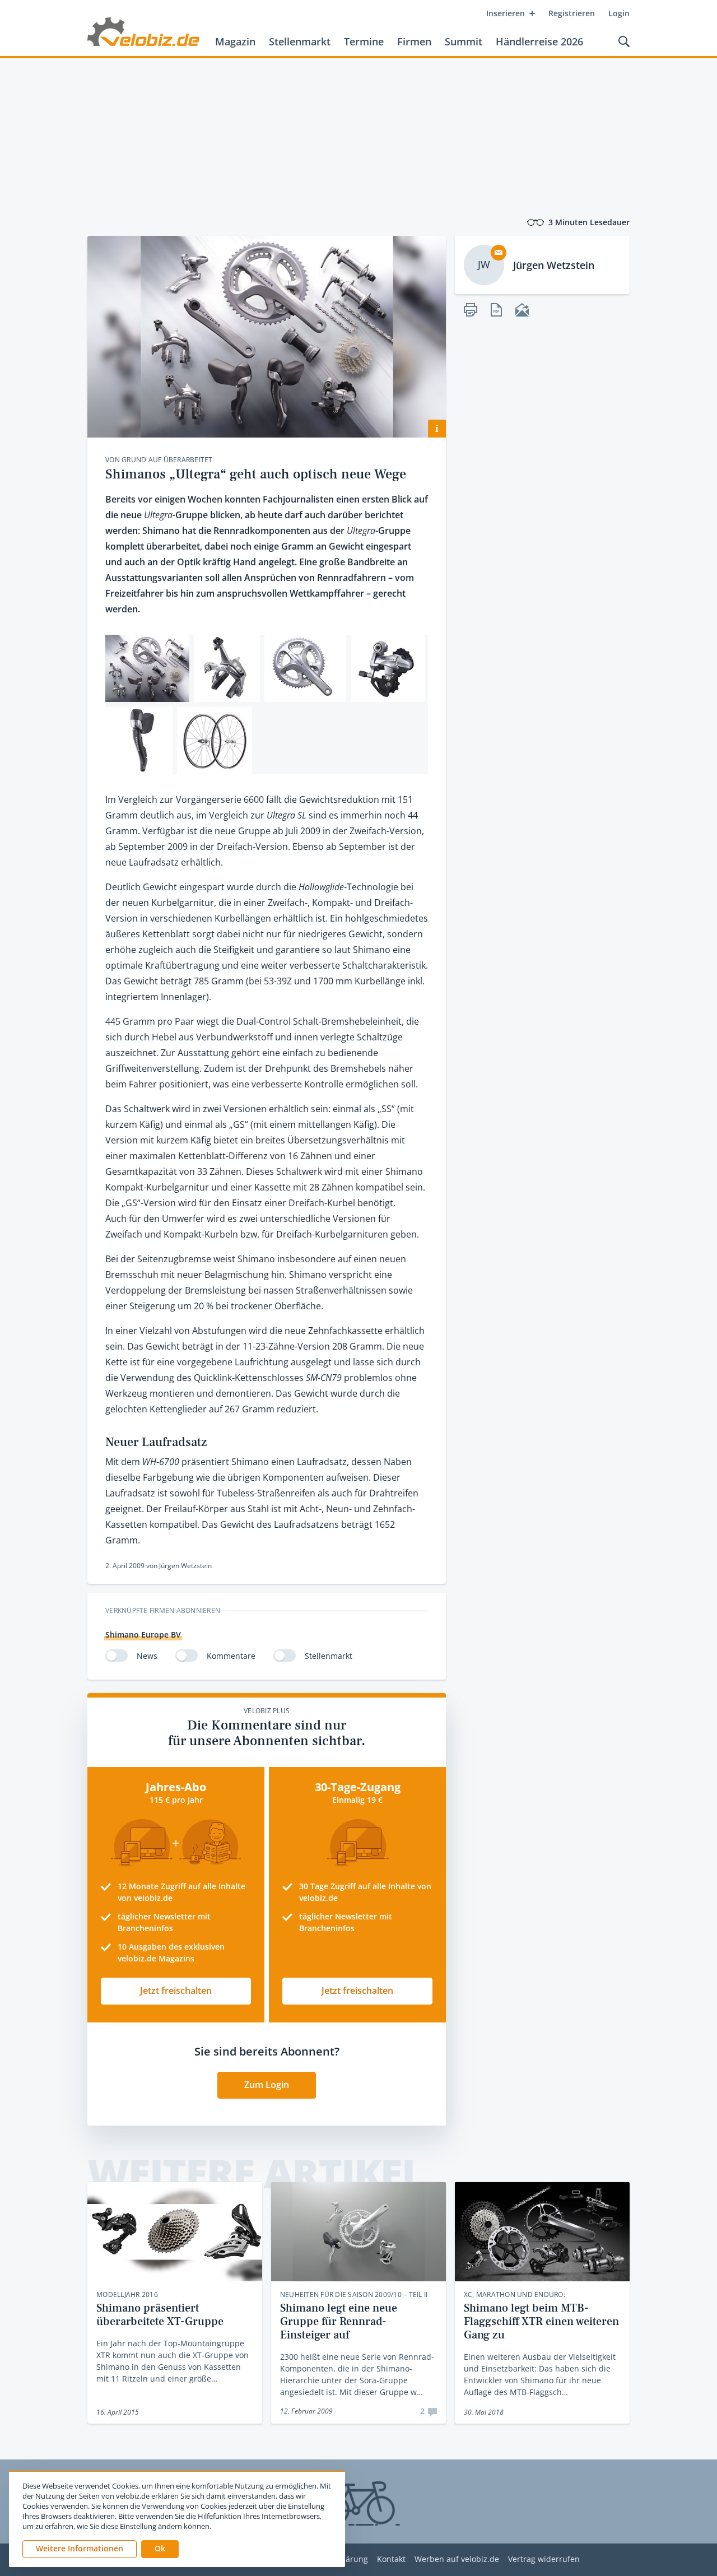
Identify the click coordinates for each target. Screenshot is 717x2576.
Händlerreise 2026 (539, 41)
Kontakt (391, 2559)
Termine (364, 41)
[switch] (117, 1656)
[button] (160, 2549)
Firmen (414, 41)
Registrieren (572, 13)
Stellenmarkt (300, 41)
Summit (464, 41)
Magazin (235, 41)
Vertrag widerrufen (544, 2559)
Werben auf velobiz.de (457, 2559)
